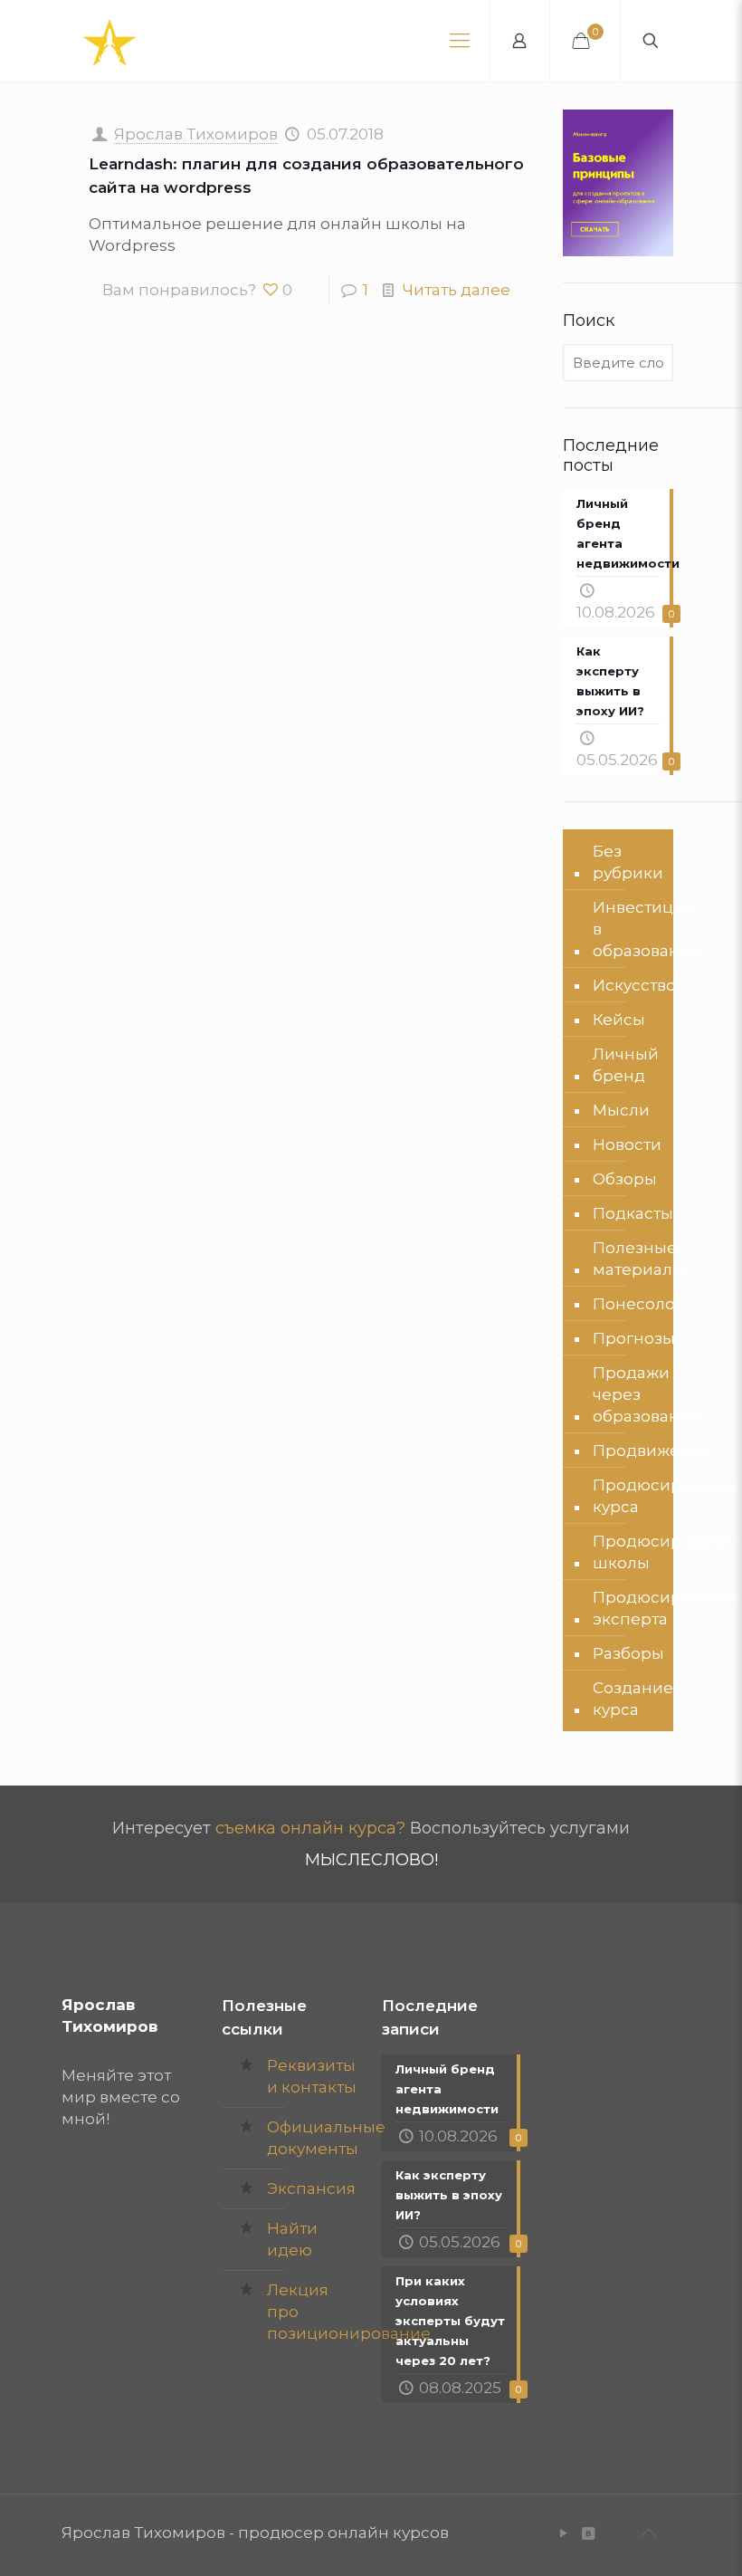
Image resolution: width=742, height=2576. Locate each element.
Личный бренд (626, 1065)
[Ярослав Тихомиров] (109, 41)
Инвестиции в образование (647, 929)
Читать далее (457, 290)
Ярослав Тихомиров (196, 134)
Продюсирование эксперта (667, 1608)
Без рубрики (628, 862)
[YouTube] (563, 2533)
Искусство (634, 985)
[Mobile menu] (460, 41)
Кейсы (619, 1020)
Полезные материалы (639, 1259)
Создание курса (633, 1699)
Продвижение (652, 1451)
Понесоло (634, 1304)
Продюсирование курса (667, 1496)
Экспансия (311, 2188)
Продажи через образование (647, 1394)
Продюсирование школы (667, 1552)
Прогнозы (634, 1338)
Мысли (621, 1110)
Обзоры (625, 1179)
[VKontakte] (588, 2533)
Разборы (628, 1653)
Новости (627, 1144)
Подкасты (633, 1213)
